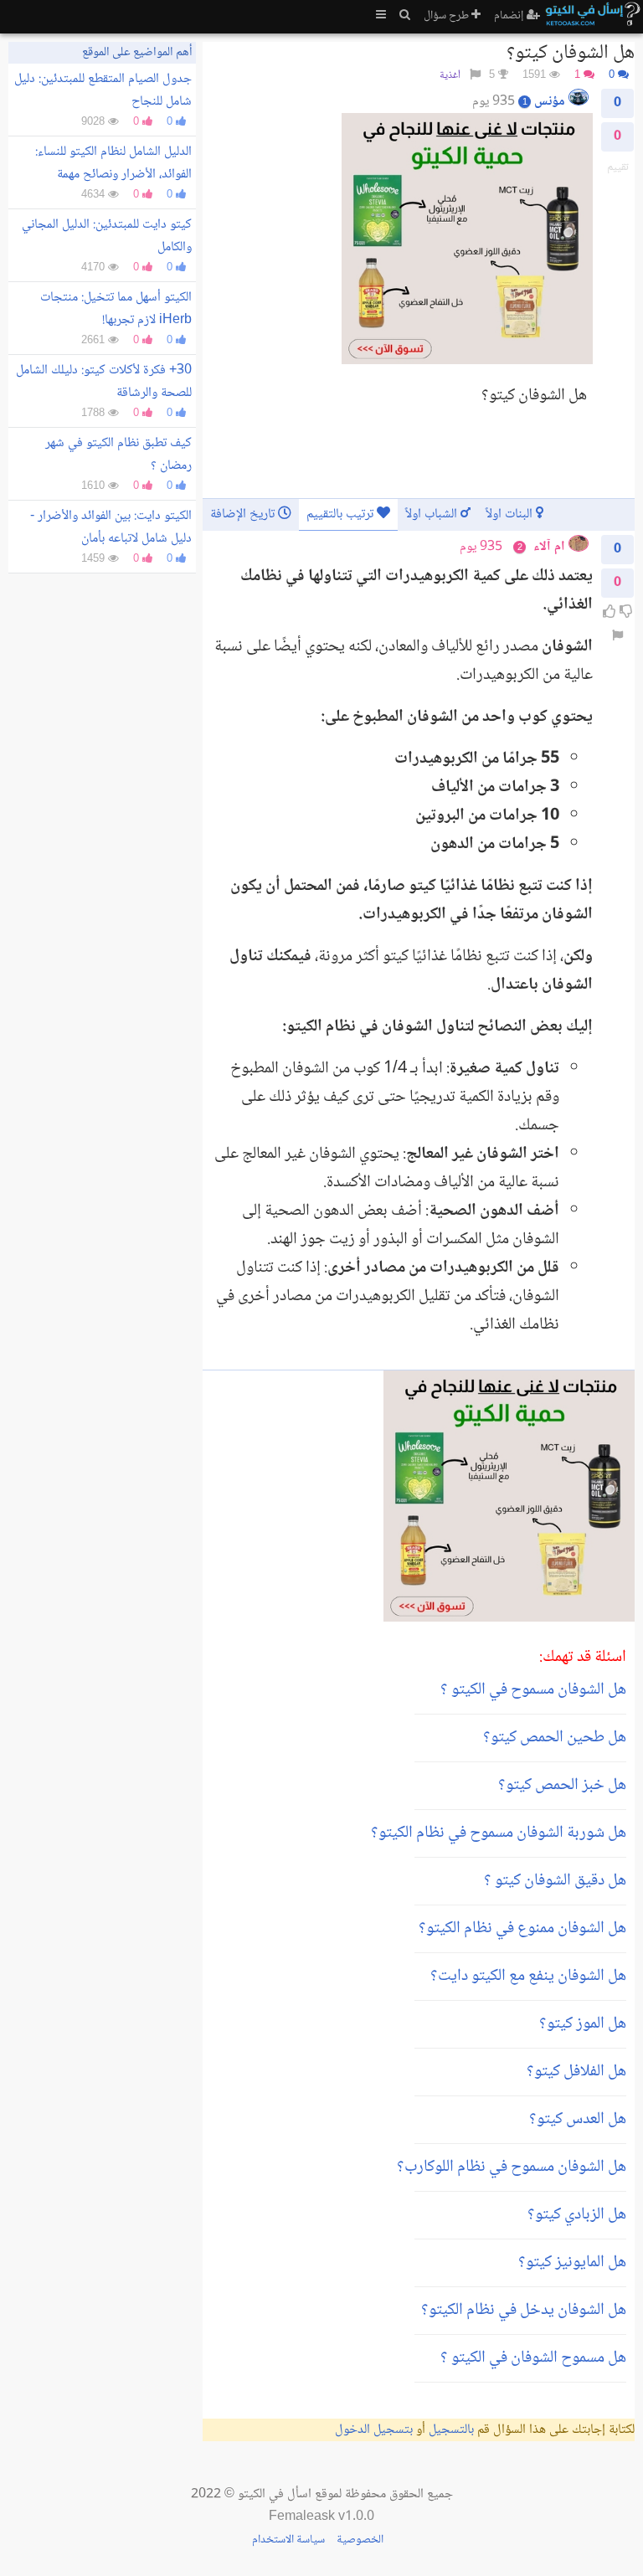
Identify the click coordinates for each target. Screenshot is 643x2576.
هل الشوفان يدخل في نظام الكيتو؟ (524, 2311)
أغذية (450, 76)
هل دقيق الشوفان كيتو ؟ (555, 1881)
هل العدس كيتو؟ (578, 2120)
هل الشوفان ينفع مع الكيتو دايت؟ (528, 1977)
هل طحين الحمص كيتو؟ (555, 1738)
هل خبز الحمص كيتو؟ (562, 1786)
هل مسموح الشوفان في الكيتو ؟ (533, 2358)
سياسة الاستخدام (288, 2540)
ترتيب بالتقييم (342, 514)
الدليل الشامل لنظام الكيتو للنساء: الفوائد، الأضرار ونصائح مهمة (113, 163)
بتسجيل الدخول (374, 2430)
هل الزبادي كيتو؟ (577, 2215)
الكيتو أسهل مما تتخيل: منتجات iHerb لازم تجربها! (116, 309)
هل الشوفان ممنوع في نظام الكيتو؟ (522, 1929)
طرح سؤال (448, 16)
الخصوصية (360, 2540)
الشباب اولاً (433, 514)
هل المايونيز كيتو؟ (572, 2263)
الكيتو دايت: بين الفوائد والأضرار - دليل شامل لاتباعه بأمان (111, 527)
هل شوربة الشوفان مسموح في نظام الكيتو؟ (499, 1833)
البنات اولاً (511, 514)
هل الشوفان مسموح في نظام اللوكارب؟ (512, 2167)
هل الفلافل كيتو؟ (576, 2072)
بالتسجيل (451, 2430)
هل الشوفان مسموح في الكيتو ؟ (533, 1690)
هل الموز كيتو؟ (583, 2024)
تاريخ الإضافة (244, 514)
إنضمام (510, 16)
